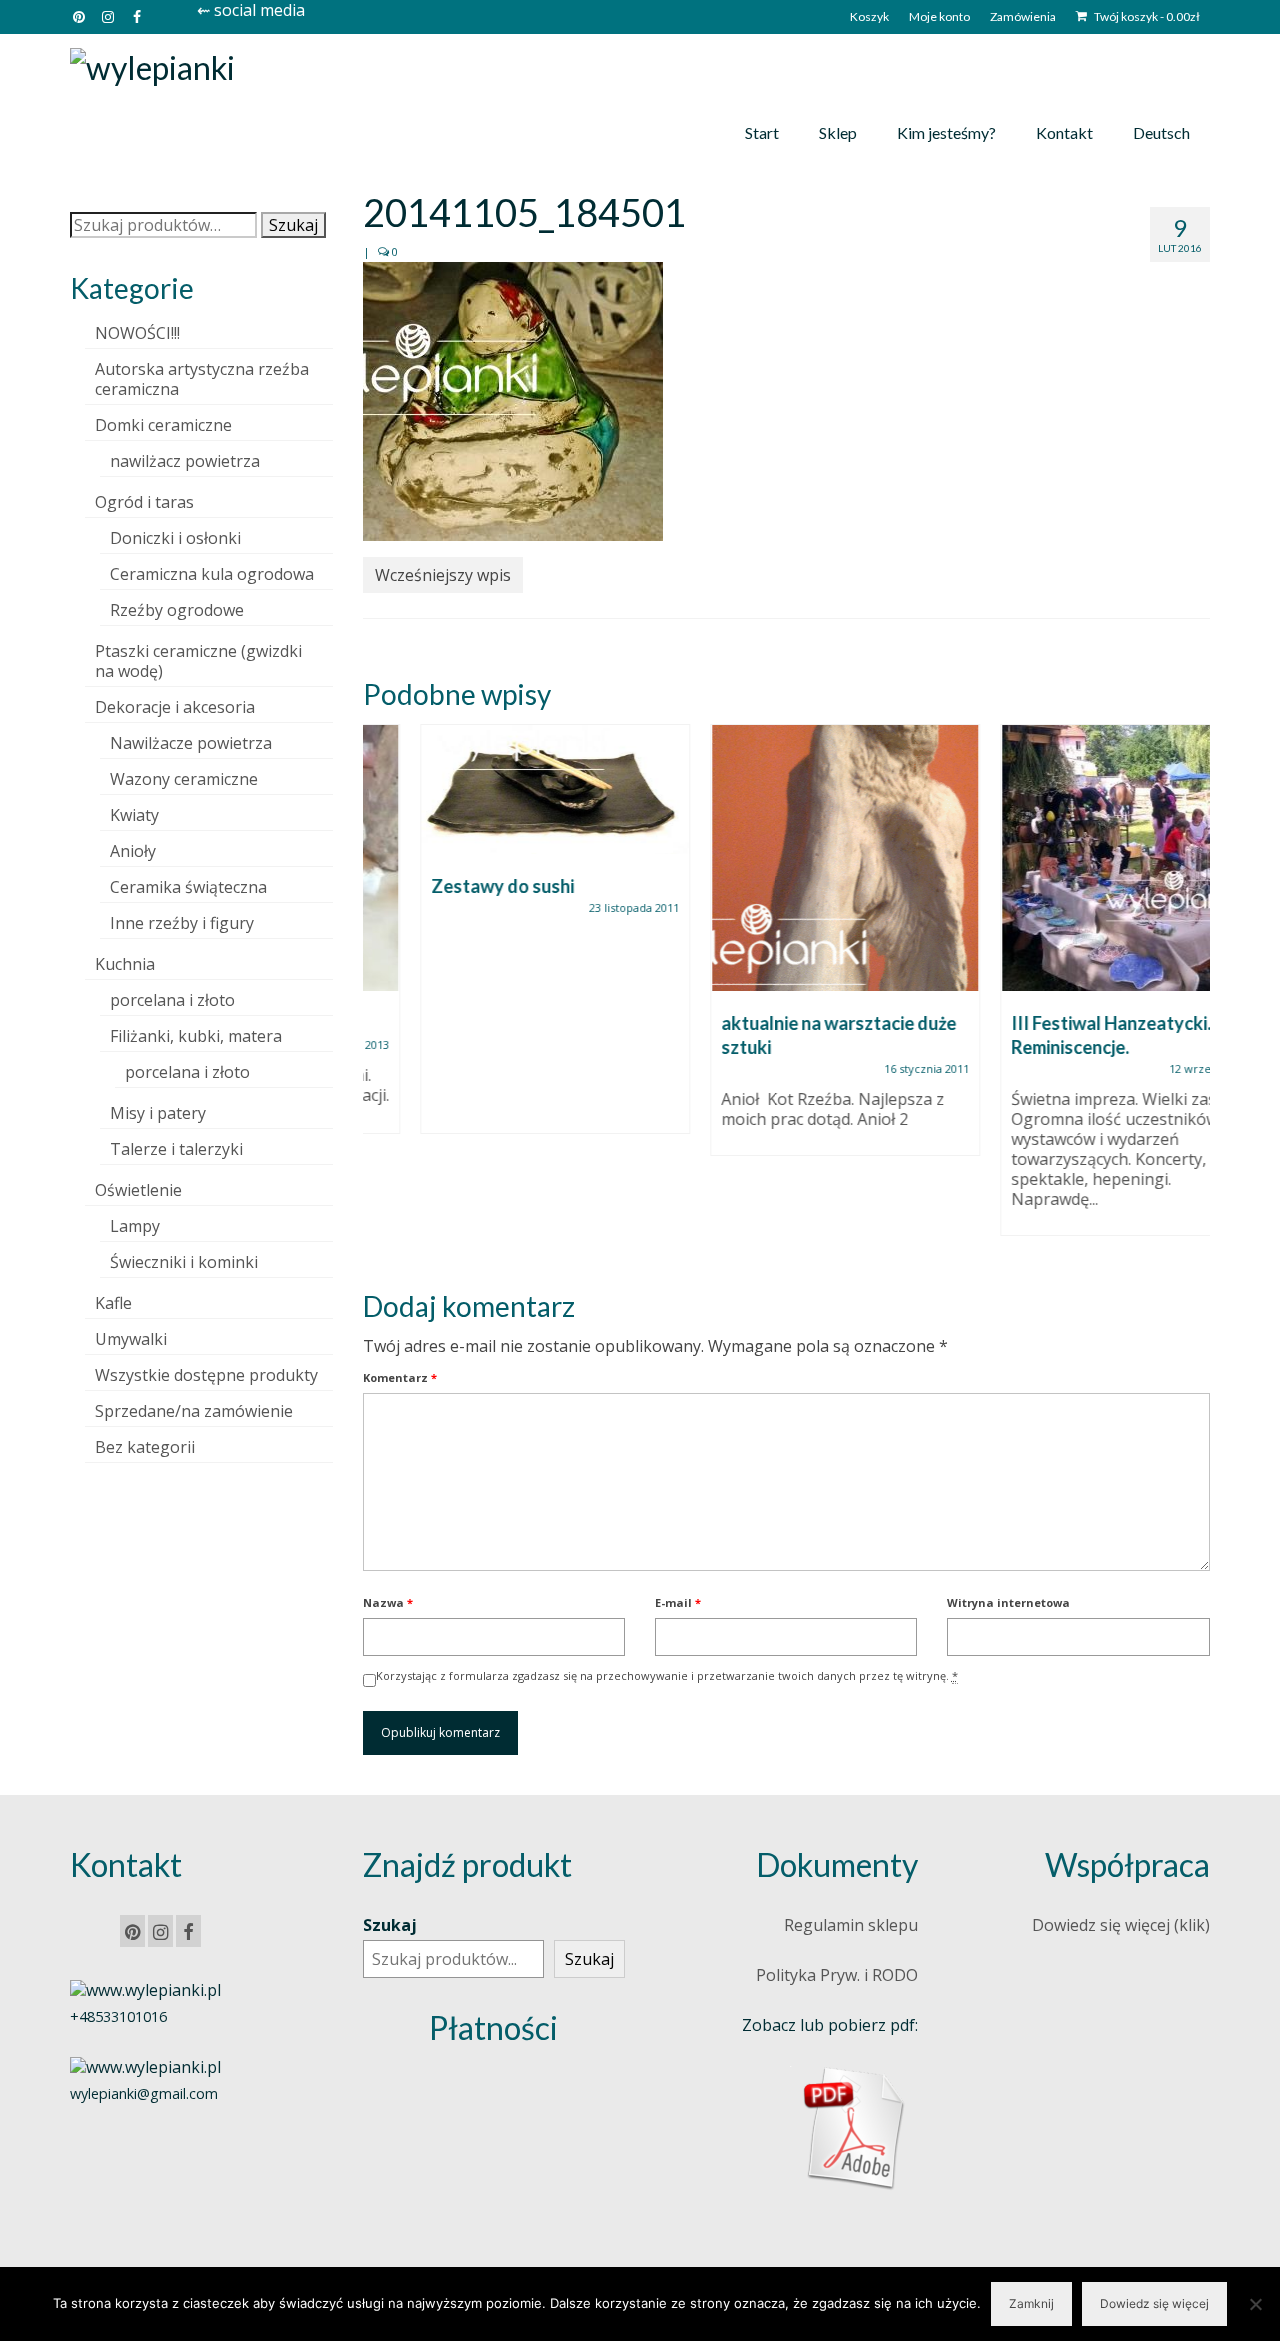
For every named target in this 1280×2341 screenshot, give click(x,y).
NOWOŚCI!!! (137, 333)
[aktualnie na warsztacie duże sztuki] (788, 858)
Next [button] (1192, 990)
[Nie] (1255, 2304)
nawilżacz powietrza (185, 461)
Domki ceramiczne (163, 425)
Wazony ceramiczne (184, 779)
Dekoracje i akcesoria (175, 707)
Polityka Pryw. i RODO (837, 1975)
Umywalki (131, 1339)
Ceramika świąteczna (188, 887)
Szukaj (293, 225)
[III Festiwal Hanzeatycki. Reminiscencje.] (1078, 858)
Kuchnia (125, 964)
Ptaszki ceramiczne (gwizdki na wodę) (198, 661)
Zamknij (1031, 2303)
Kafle (113, 1303)
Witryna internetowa (1008, 1602)
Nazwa (388, 1602)
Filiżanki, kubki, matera (196, 1036)
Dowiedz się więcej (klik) (1121, 1925)
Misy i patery (158, 1113)
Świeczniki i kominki (184, 1262)
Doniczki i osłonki (175, 538)
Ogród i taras (144, 502)
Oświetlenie (138, 1190)
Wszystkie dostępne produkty (206, 1375)
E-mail (678, 1602)
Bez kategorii (145, 1447)
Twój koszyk (1146, 16)
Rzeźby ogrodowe (177, 610)
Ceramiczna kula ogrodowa (212, 574)
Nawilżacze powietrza (191, 743)
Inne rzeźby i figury (182, 923)
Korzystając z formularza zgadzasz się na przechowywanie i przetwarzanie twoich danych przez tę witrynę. (667, 1675)
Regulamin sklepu (851, 1925)
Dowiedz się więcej (1154, 2303)
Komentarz (400, 1377)
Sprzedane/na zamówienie (194, 1411)
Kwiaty (134, 815)
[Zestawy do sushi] (498, 789)
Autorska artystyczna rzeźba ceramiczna (202, 379)
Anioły (133, 851)
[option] (498, 939)
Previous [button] (380, 990)
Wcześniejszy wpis (443, 575)
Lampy (135, 1226)
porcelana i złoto (172, 1000)
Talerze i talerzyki (176, 1149)
